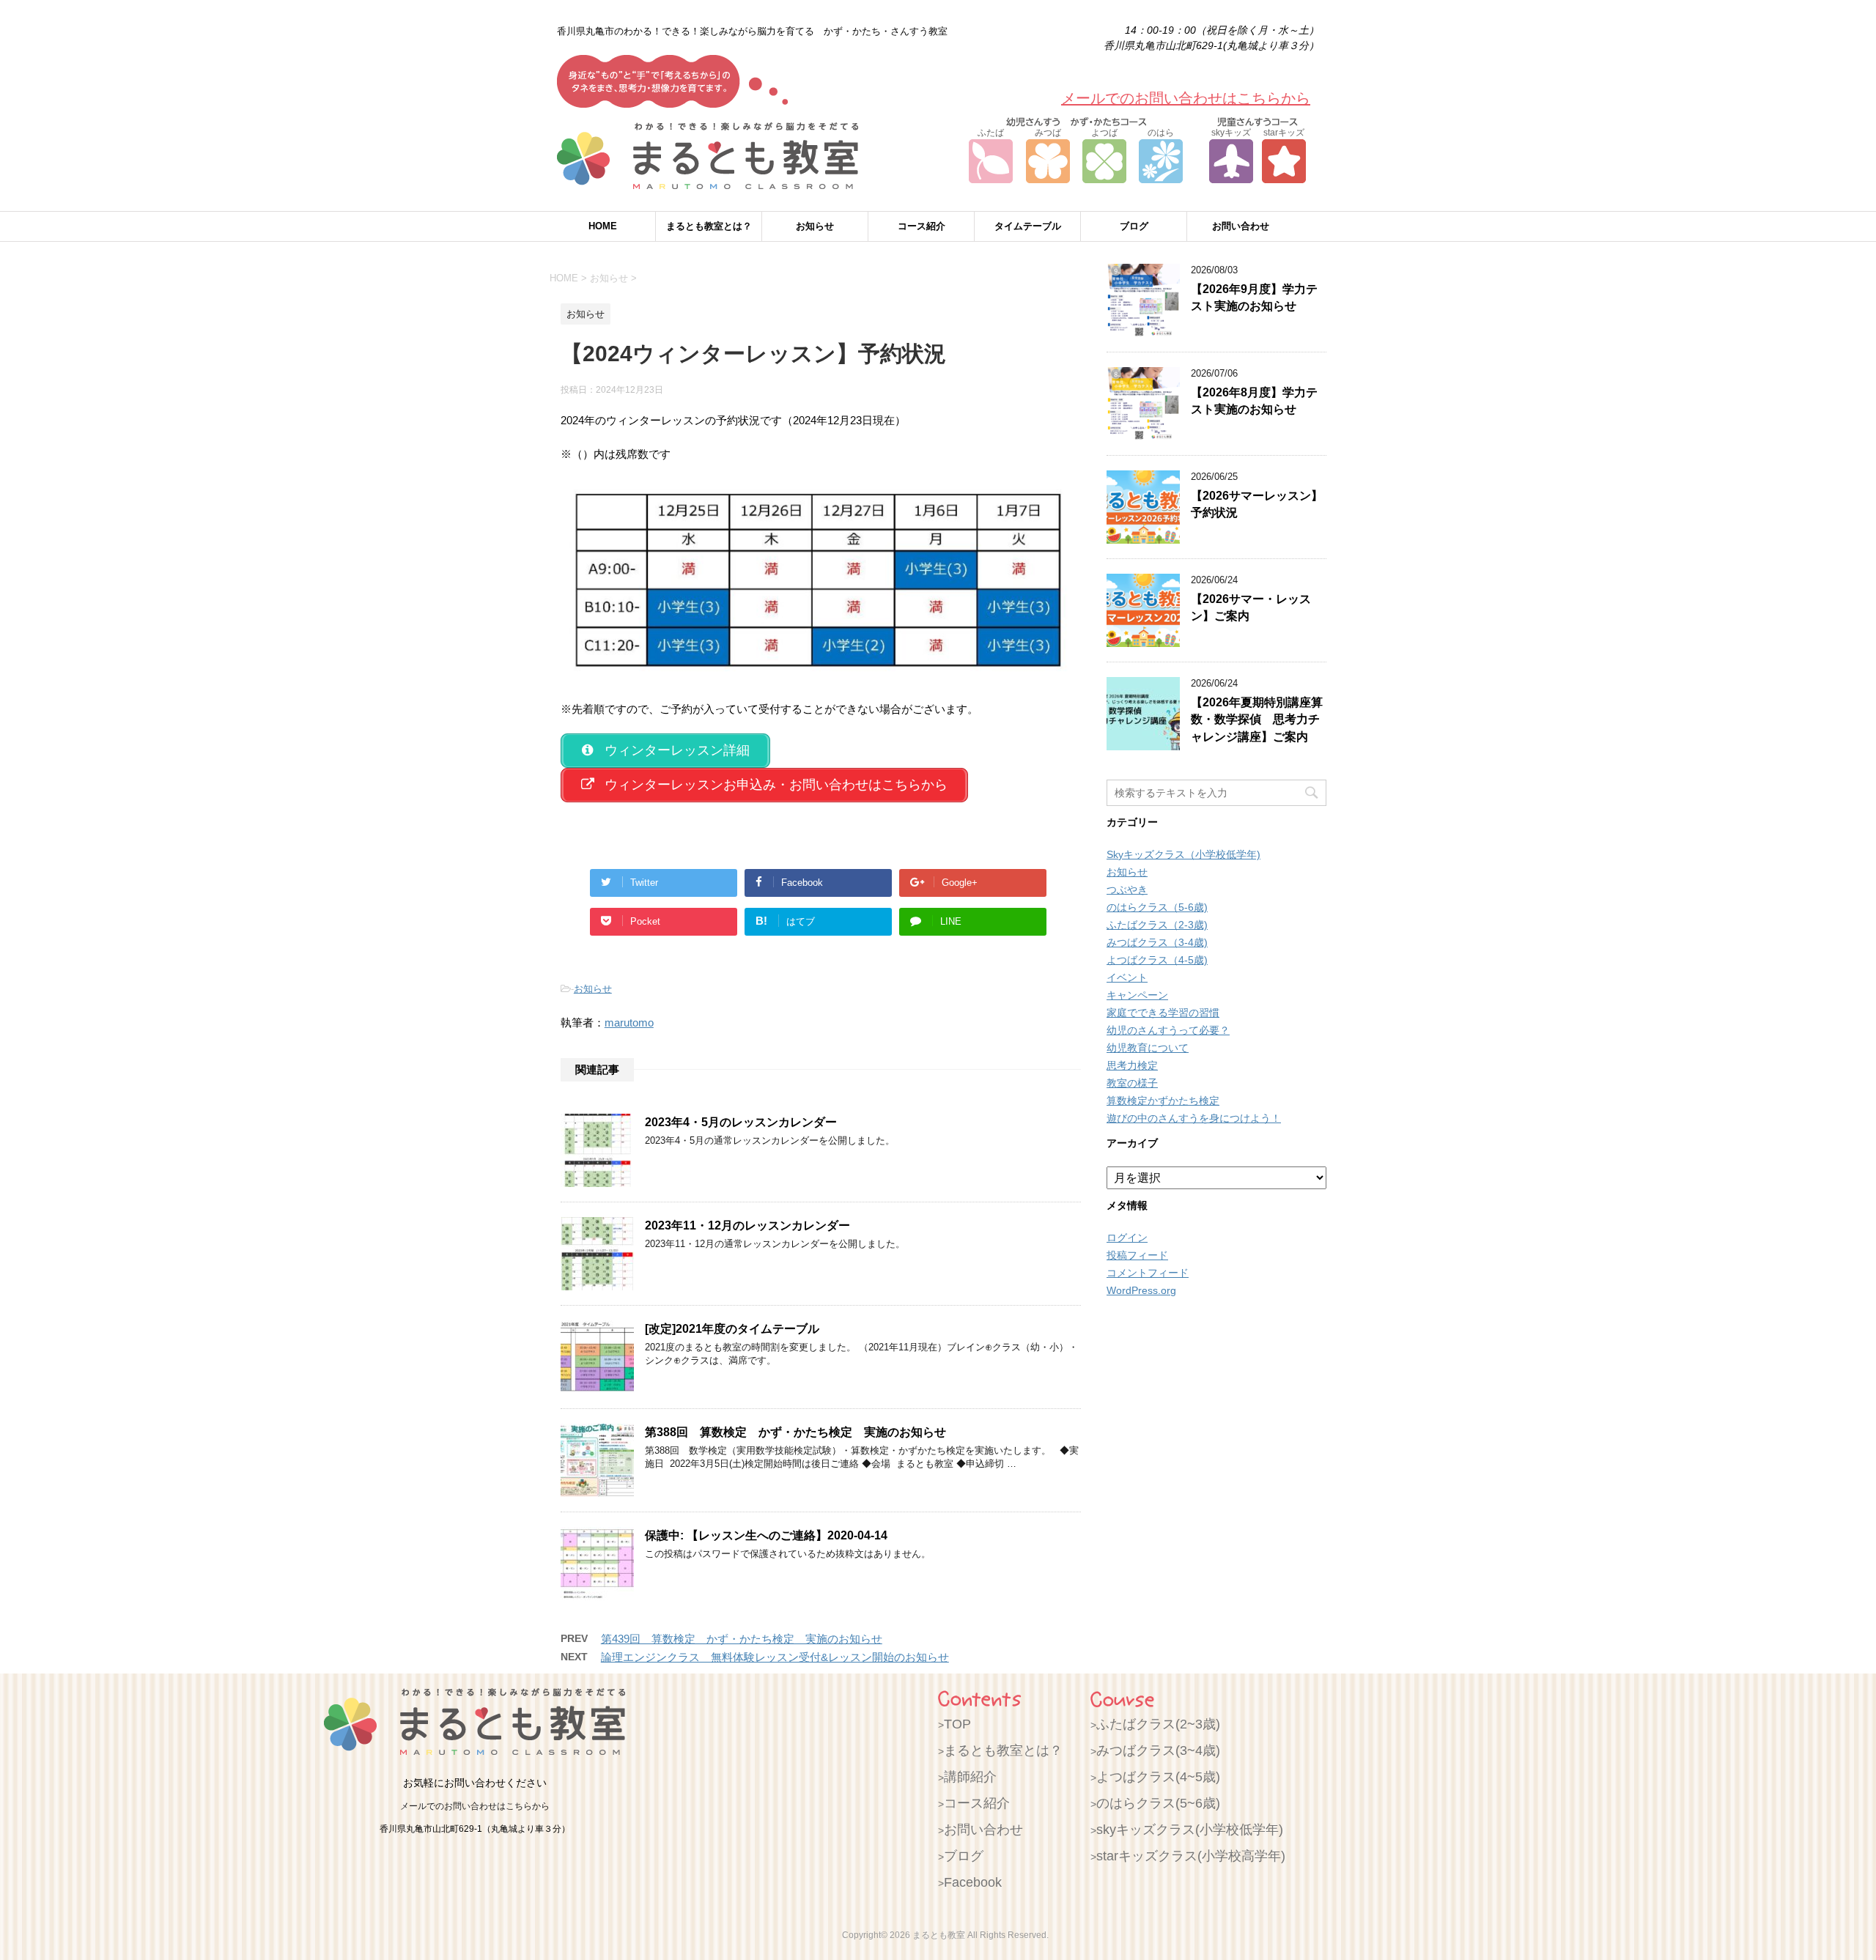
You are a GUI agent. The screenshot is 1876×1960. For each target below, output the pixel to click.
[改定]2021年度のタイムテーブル (732, 1329)
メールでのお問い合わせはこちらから (1186, 98)
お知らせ (815, 226)
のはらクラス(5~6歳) (1158, 1803)
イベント (1127, 977)
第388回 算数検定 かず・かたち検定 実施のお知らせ (795, 1432)
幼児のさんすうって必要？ (1168, 1030)
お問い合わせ (1241, 226)
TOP (957, 1724)
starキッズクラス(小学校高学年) (1191, 1856)
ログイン (1127, 1238)
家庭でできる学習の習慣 (1163, 1013)
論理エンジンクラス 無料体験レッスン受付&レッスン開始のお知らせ (775, 1657)
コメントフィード (1148, 1273)
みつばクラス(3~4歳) (1158, 1750)
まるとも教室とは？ (709, 226)
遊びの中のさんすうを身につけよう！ (1194, 1118)
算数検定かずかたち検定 (1163, 1101)
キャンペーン (1137, 995)
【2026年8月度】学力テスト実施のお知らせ (1254, 401)
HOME (603, 226)
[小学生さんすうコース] (1258, 117)
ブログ (1134, 226)
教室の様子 (1132, 1083)
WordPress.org (1141, 1290)
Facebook (973, 1882)
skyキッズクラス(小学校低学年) (1190, 1830)
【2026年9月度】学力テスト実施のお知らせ (1254, 297)
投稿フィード (1137, 1255)
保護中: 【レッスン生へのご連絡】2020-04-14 (766, 1535)
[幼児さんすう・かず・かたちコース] (1076, 117)
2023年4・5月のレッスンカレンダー (741, 1122)
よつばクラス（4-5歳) (1157, 960)
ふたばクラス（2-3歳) (1157, 925)
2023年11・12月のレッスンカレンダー (747, 1225)
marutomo (629, 1022)
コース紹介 (922, 226)
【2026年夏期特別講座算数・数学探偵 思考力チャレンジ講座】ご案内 (1257, 720)
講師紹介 (970, 1777)
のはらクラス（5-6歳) (1157, 907)
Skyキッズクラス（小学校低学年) (1183, 854)
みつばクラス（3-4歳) (1157, 942)
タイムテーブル (1028, 226)
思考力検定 (1132, 1065)
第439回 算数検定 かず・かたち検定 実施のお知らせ (742, 1639)
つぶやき (1127, 890)
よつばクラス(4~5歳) (1158, 1777)
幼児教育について (1148, 1048)
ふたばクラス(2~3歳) (1158, 1724)
